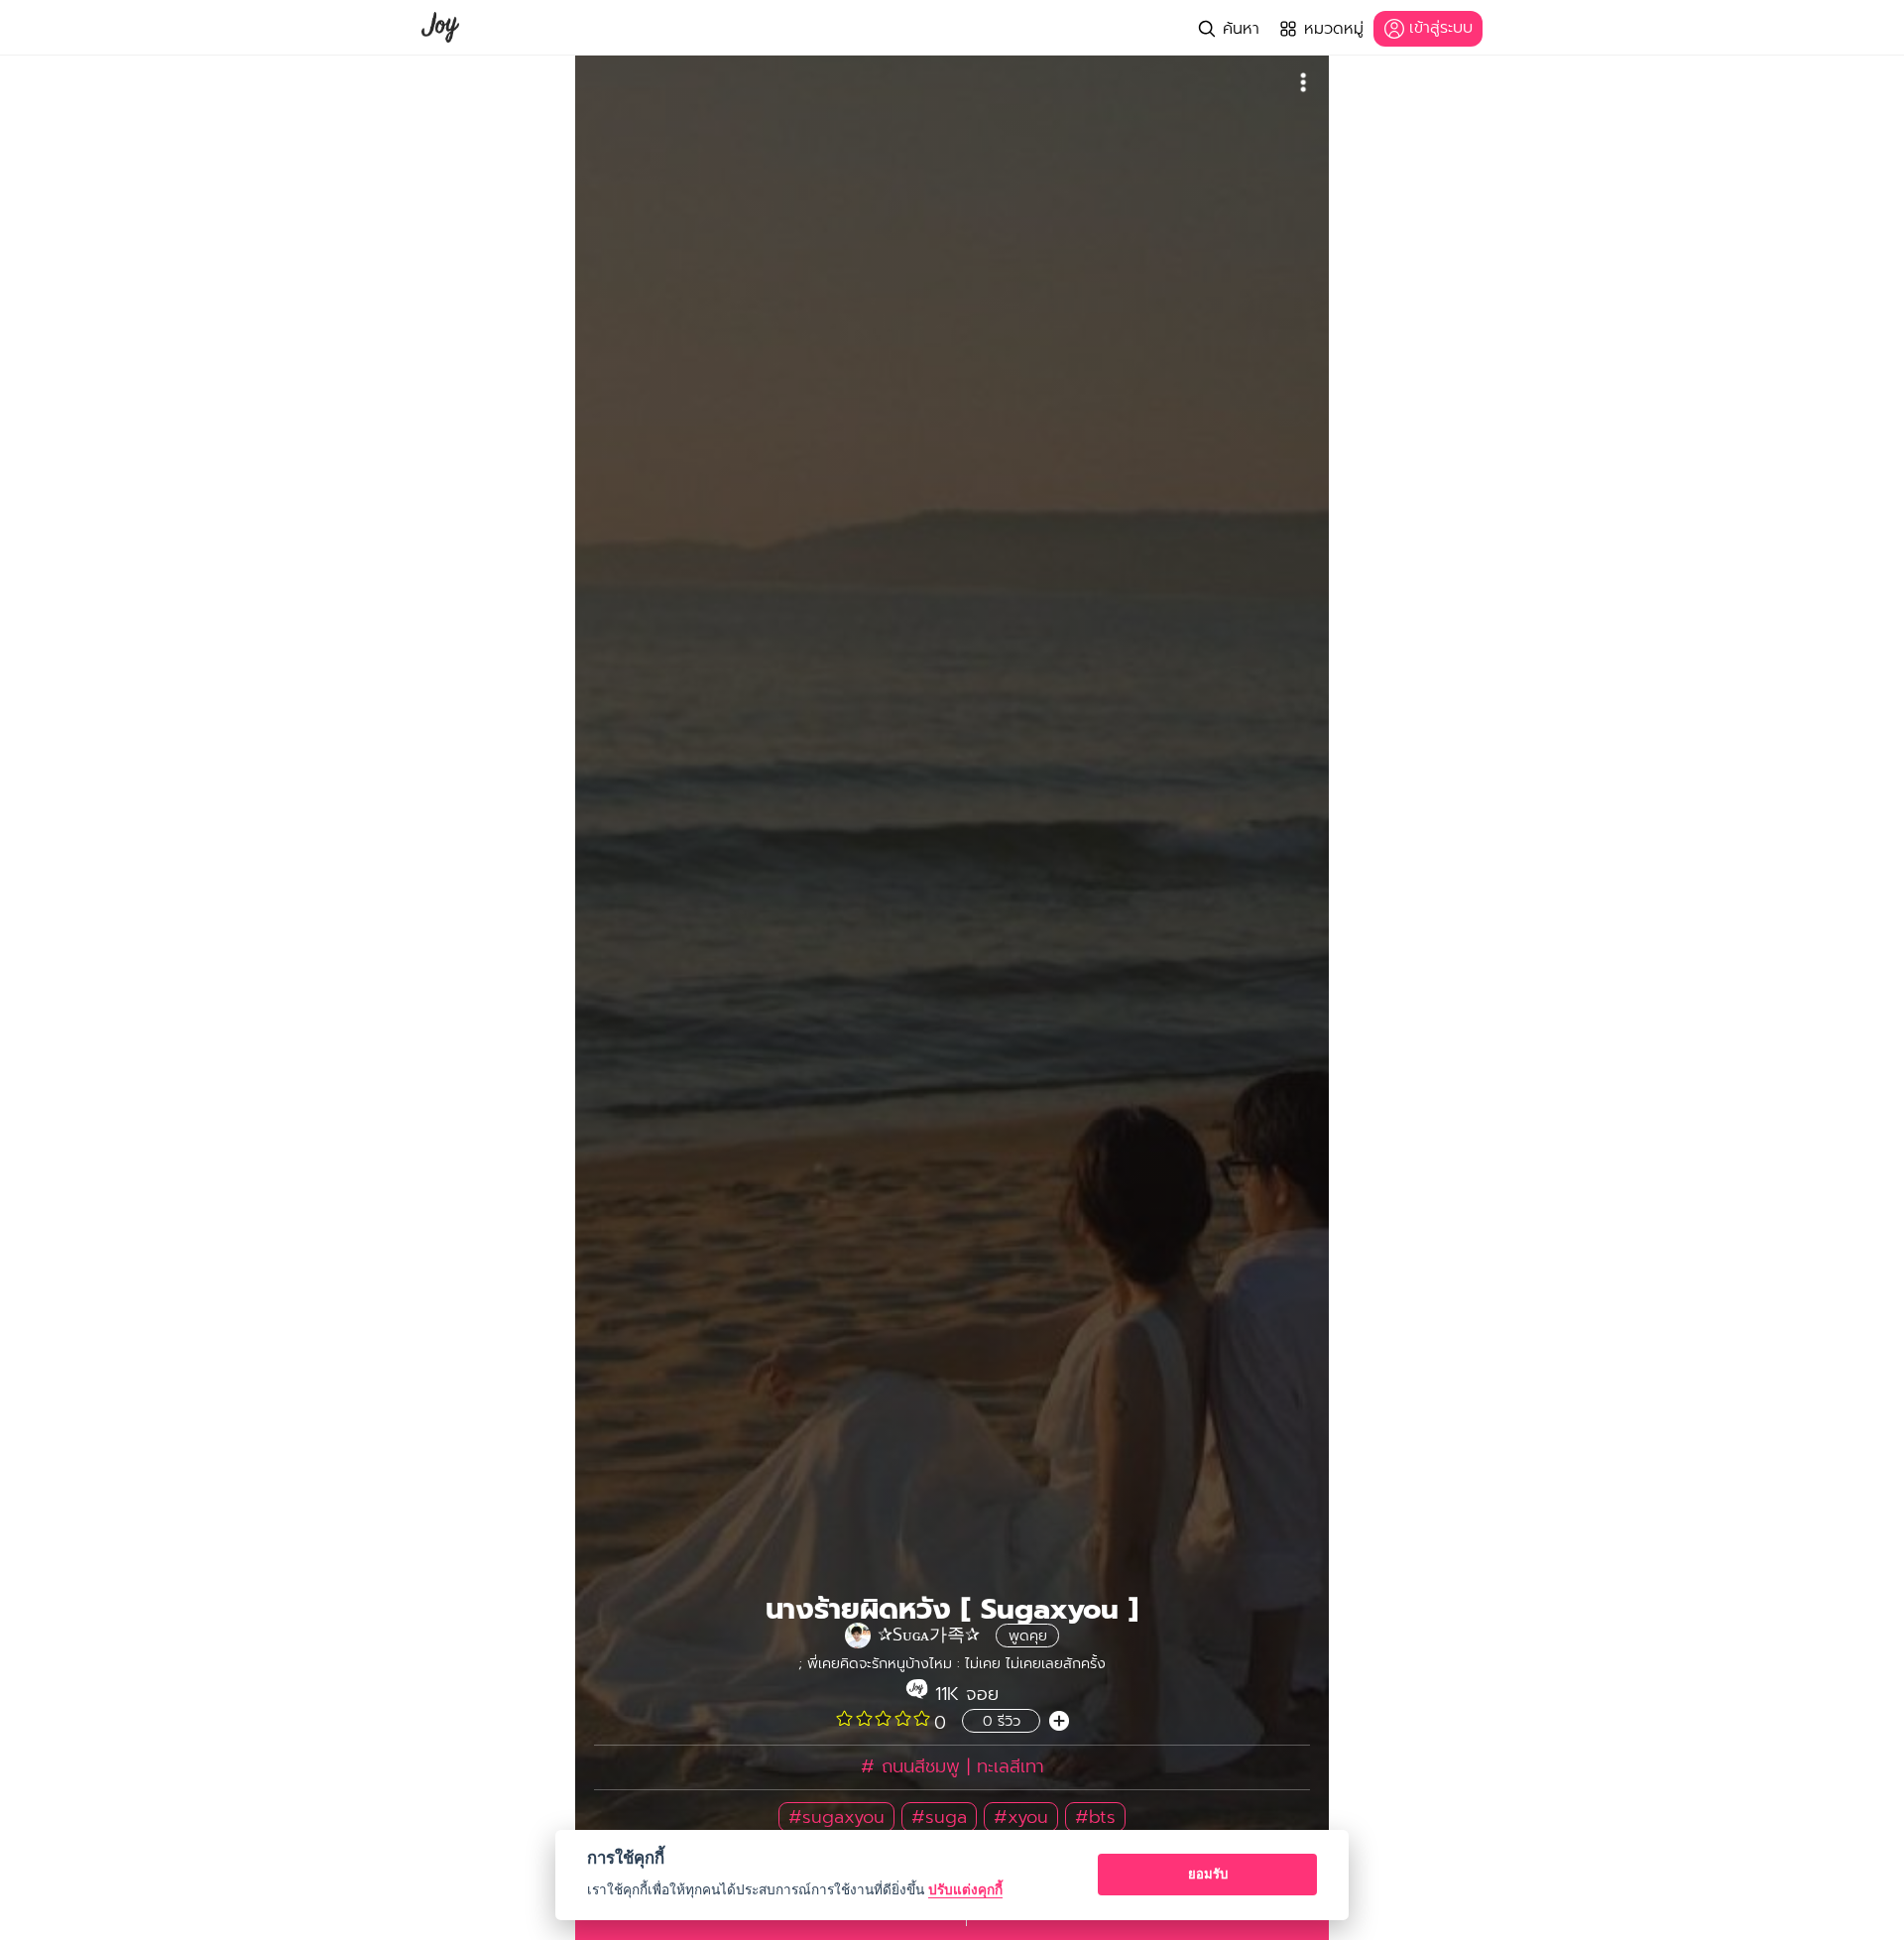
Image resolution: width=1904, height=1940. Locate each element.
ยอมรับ (1208, 1874)
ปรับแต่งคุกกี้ (965, 1889)
